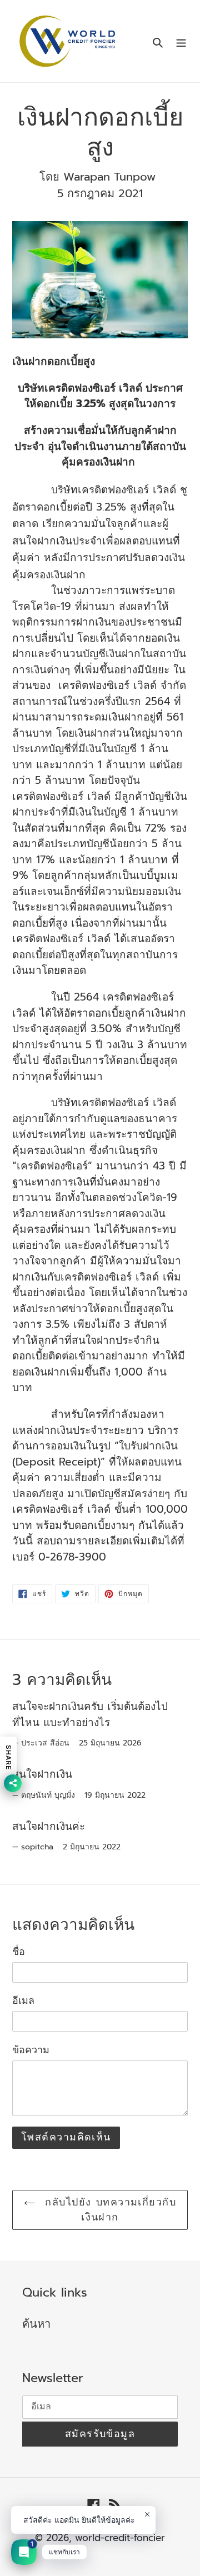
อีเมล (23, 2001)
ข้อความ (31, 2050)
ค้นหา (36, 2324)
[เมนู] (181, 41)
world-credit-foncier (120, 2538)
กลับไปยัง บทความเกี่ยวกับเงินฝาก (108, 2210)
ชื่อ (19, 1952)
